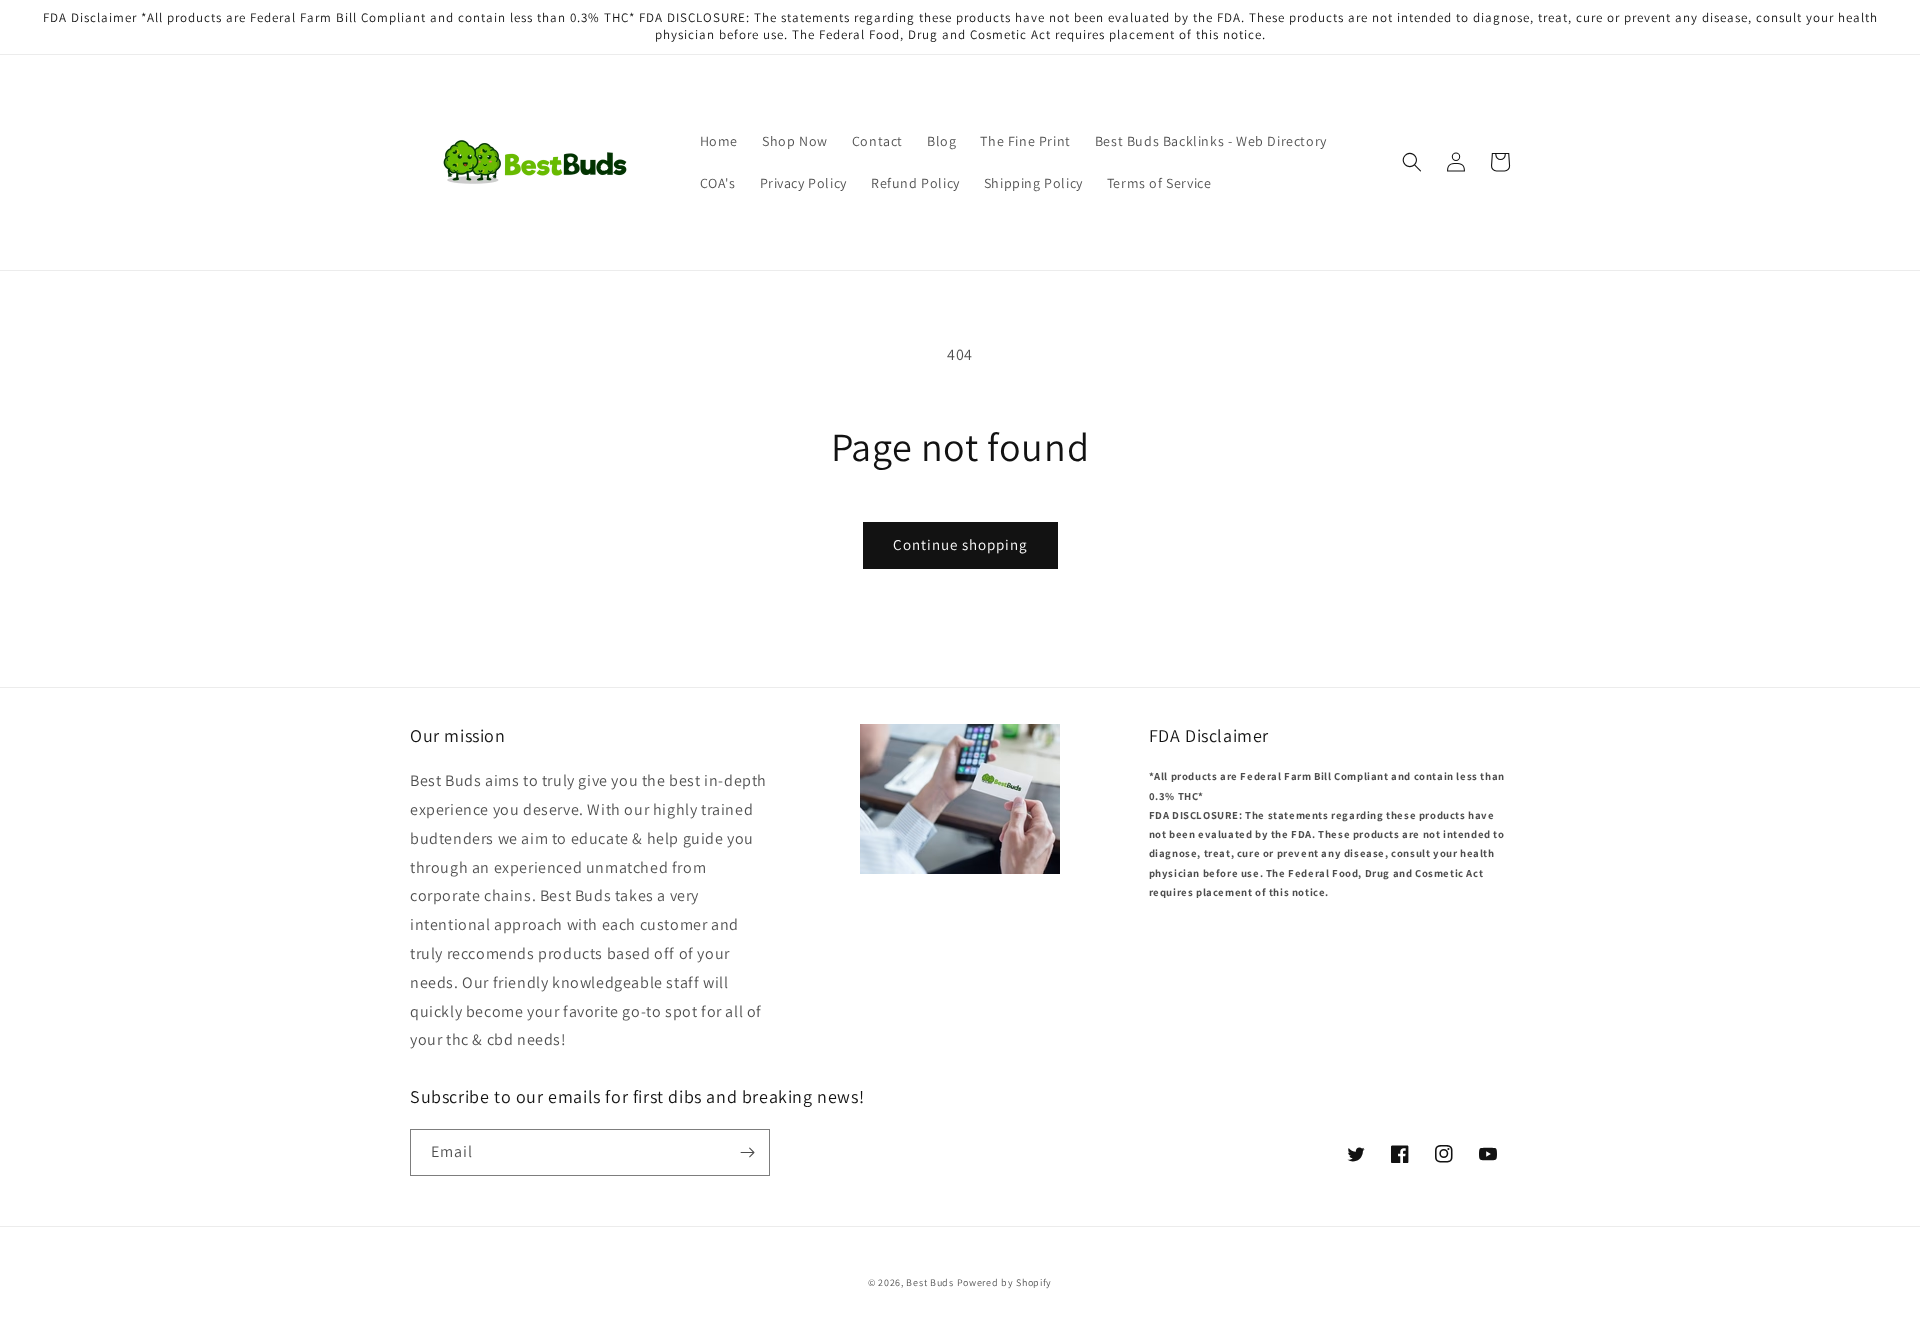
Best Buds (929, 1282)
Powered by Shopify (1005, 1282)
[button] (1412, 162)
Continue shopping (960, 544)
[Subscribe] (747, 1152)
